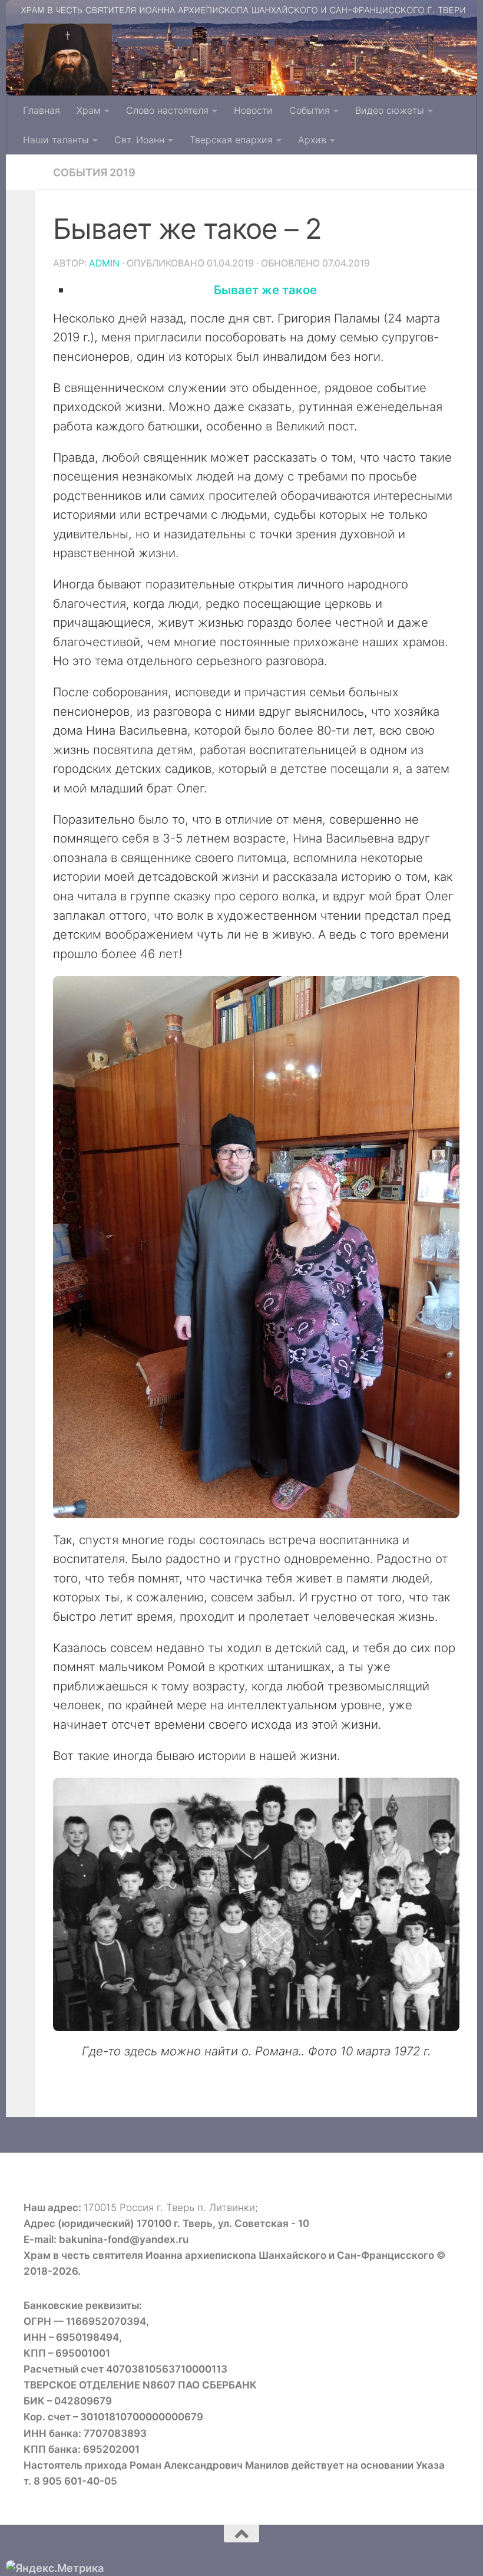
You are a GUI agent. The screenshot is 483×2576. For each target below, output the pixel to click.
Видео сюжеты (390, 110)
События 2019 (94, 172)
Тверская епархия (231, 140)
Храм (89, 110)
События (310, 110)
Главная (42, 110)
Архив (312, 140)
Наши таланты (56, 140)
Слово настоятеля (167, 110)
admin (104, 263)
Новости (253, 110)
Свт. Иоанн (139, 140)
